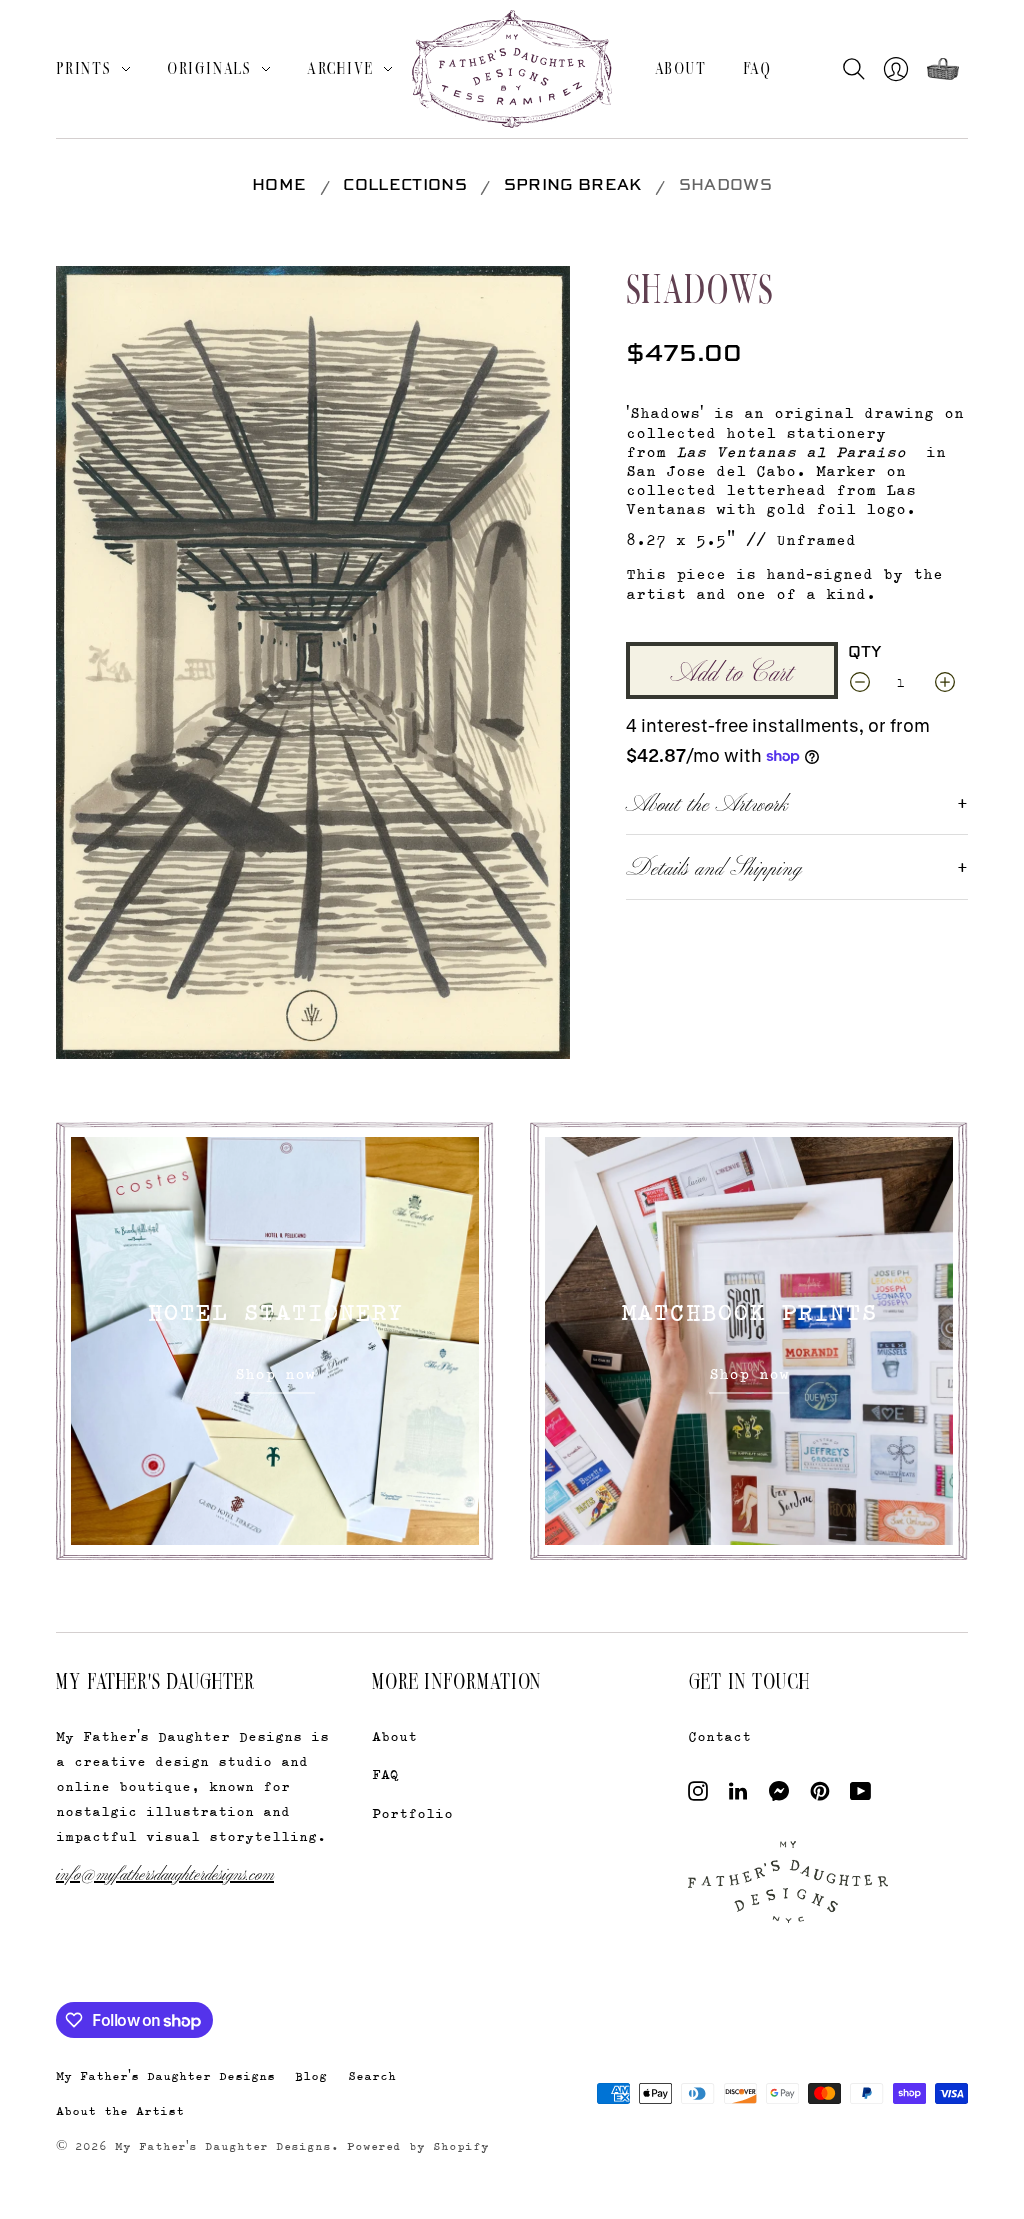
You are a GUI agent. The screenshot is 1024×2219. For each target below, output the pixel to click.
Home (279, 186)
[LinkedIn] (738, 1795)
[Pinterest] (820, 1795)
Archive (340, 68)
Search (372, 2075)
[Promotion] (275, 1341)
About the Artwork (707, 802)
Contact (719, 1735)
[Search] (858, 69)
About (681, 68)
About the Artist (120, 2110)
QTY (865, 653)
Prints (84, 68)
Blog (311, 2075)
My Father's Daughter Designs (165, 2075)
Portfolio (412, 1812)
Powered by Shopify (418, 2146)
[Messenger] (779, 1795)
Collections (405, 186)
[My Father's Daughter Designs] (512, 71)
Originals (209, 68)
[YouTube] (860, 1795)
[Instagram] (698, 1795)
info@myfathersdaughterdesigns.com (165, 1872)
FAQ (757, 68)
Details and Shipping (714, 866)
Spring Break (573, 186)
